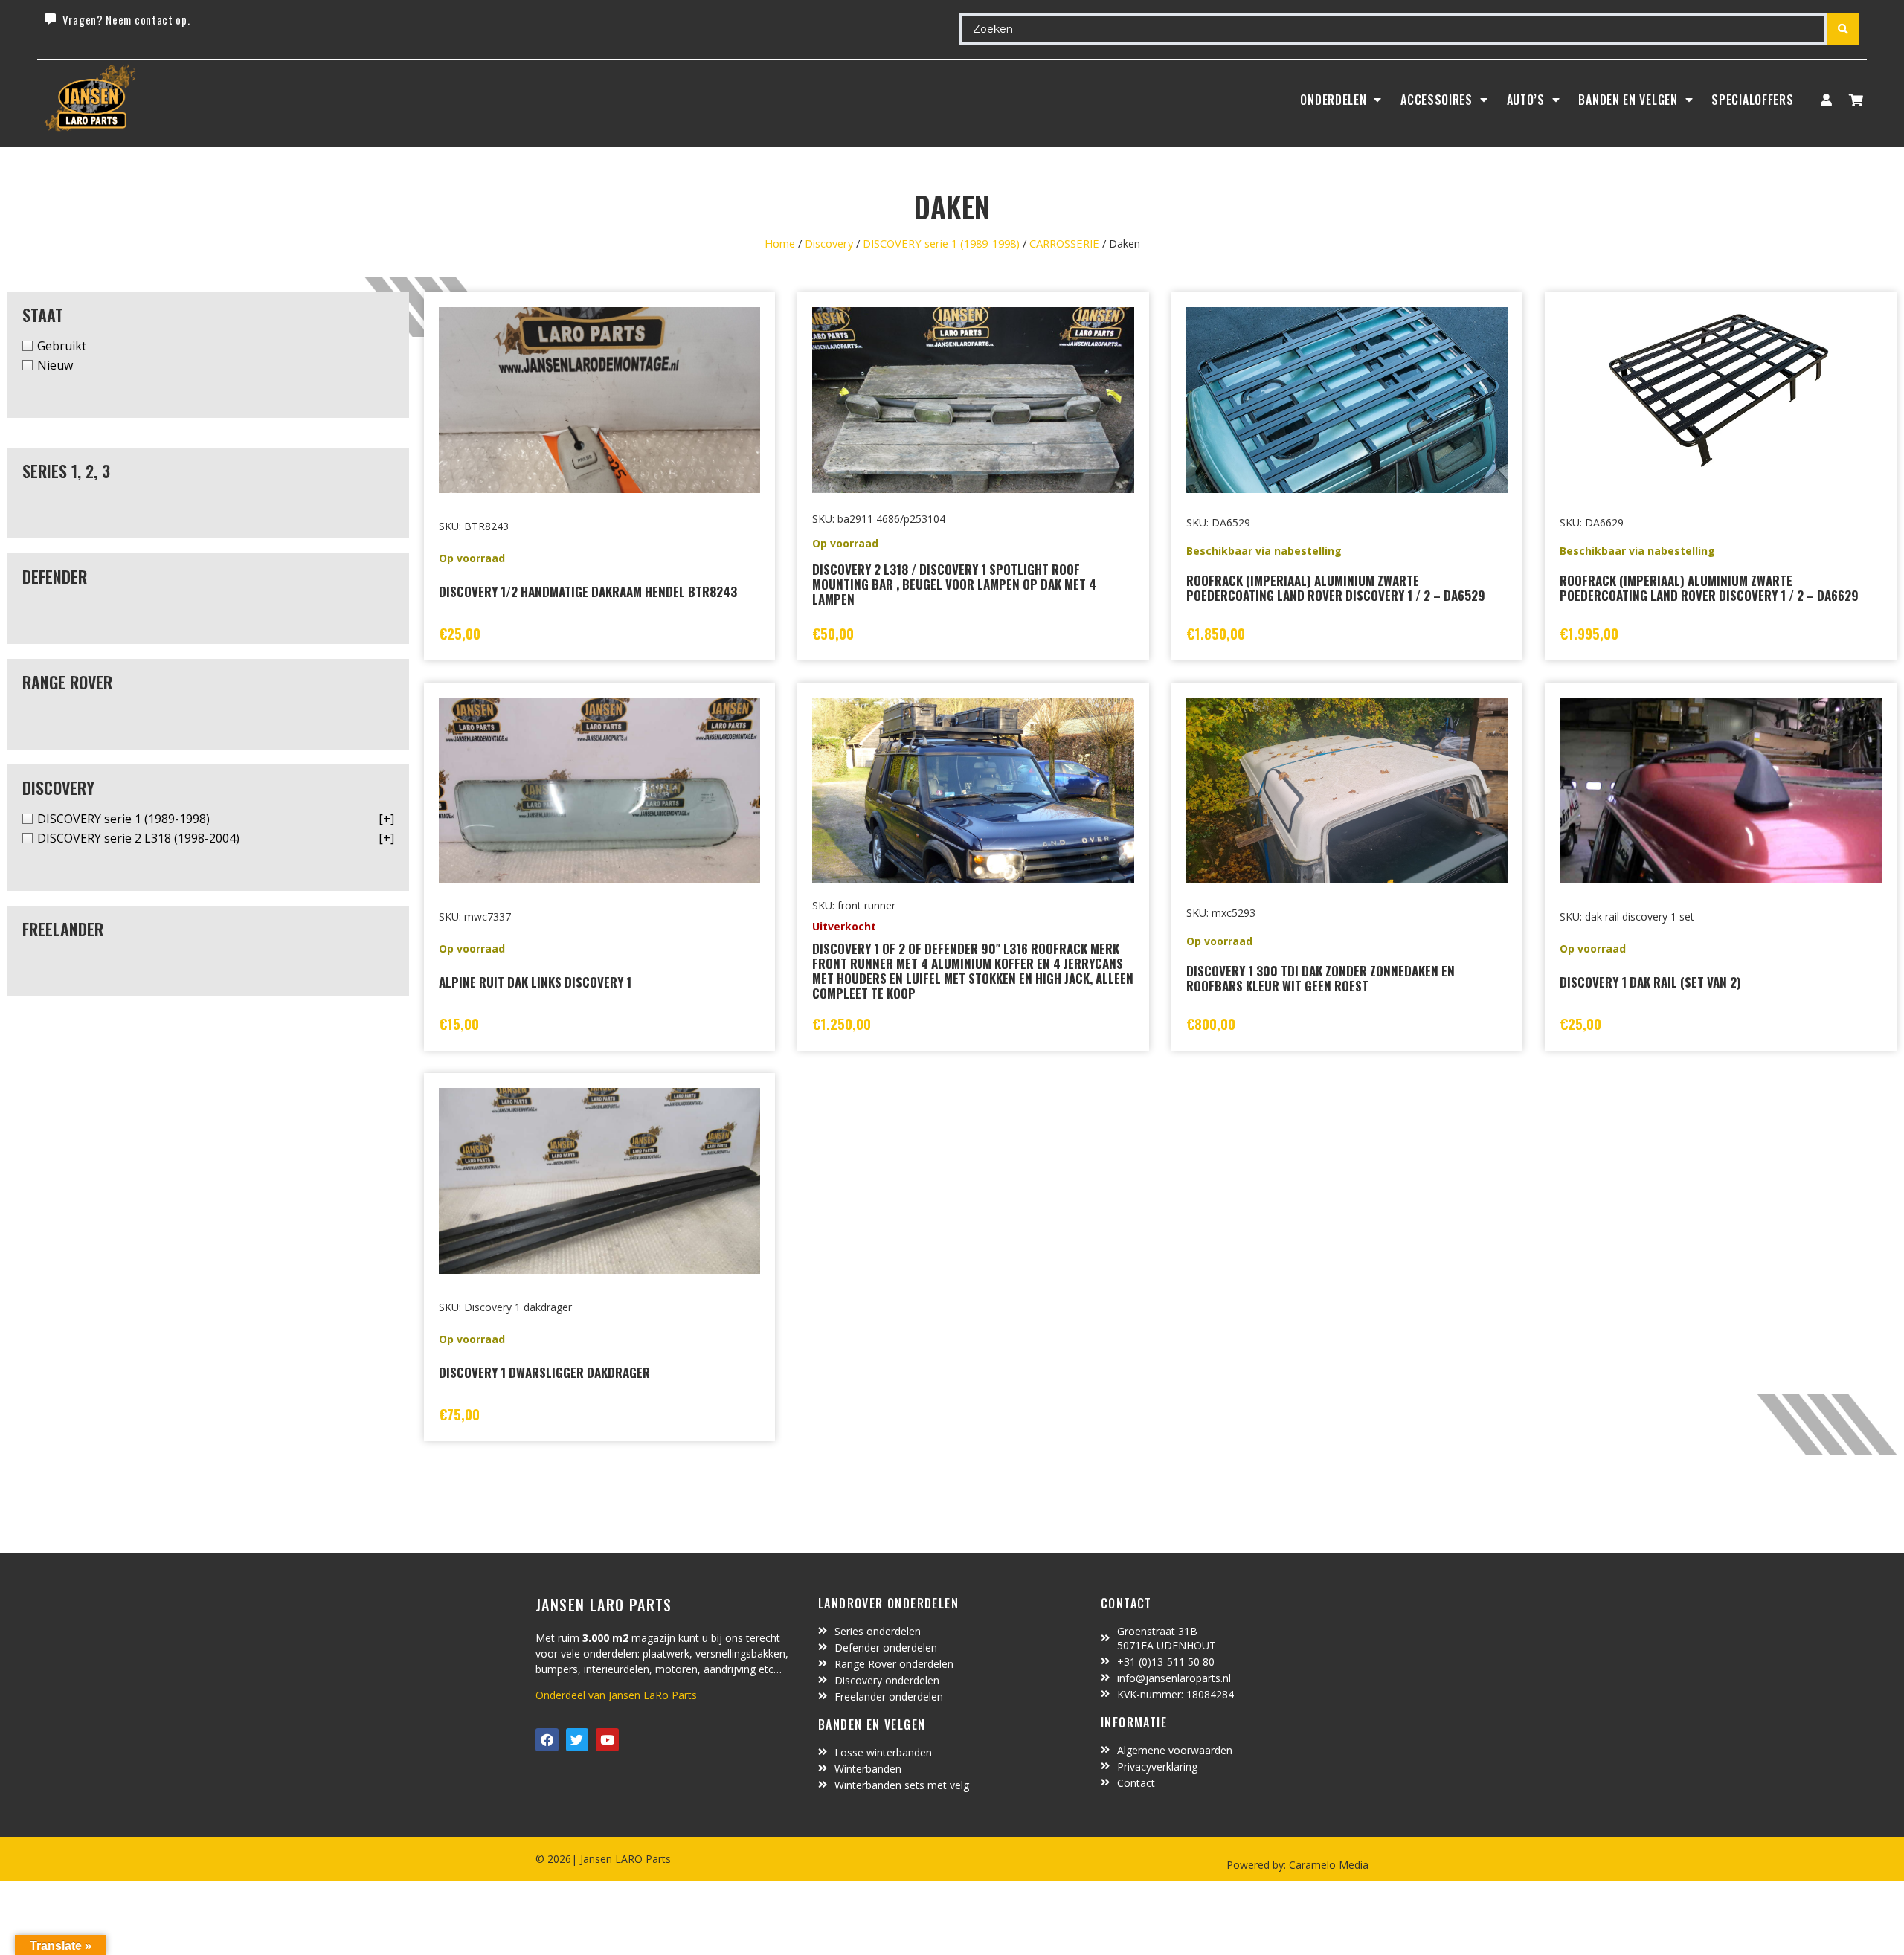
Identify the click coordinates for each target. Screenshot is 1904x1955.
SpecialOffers (1752, 100)
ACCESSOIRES (1437, 100)
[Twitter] (578, 1740)
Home (780, 243)
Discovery (829, 243)
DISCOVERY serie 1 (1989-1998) (941, 243)
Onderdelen (1333, 100)
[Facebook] (547, 1740)
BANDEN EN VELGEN (1628, 100)
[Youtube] (607, 1740)
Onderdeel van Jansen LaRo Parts (616, 1695)
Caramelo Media (1327, 1865)
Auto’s (1526, 100)
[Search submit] (1843, 29)
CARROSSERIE (1064, 243)
